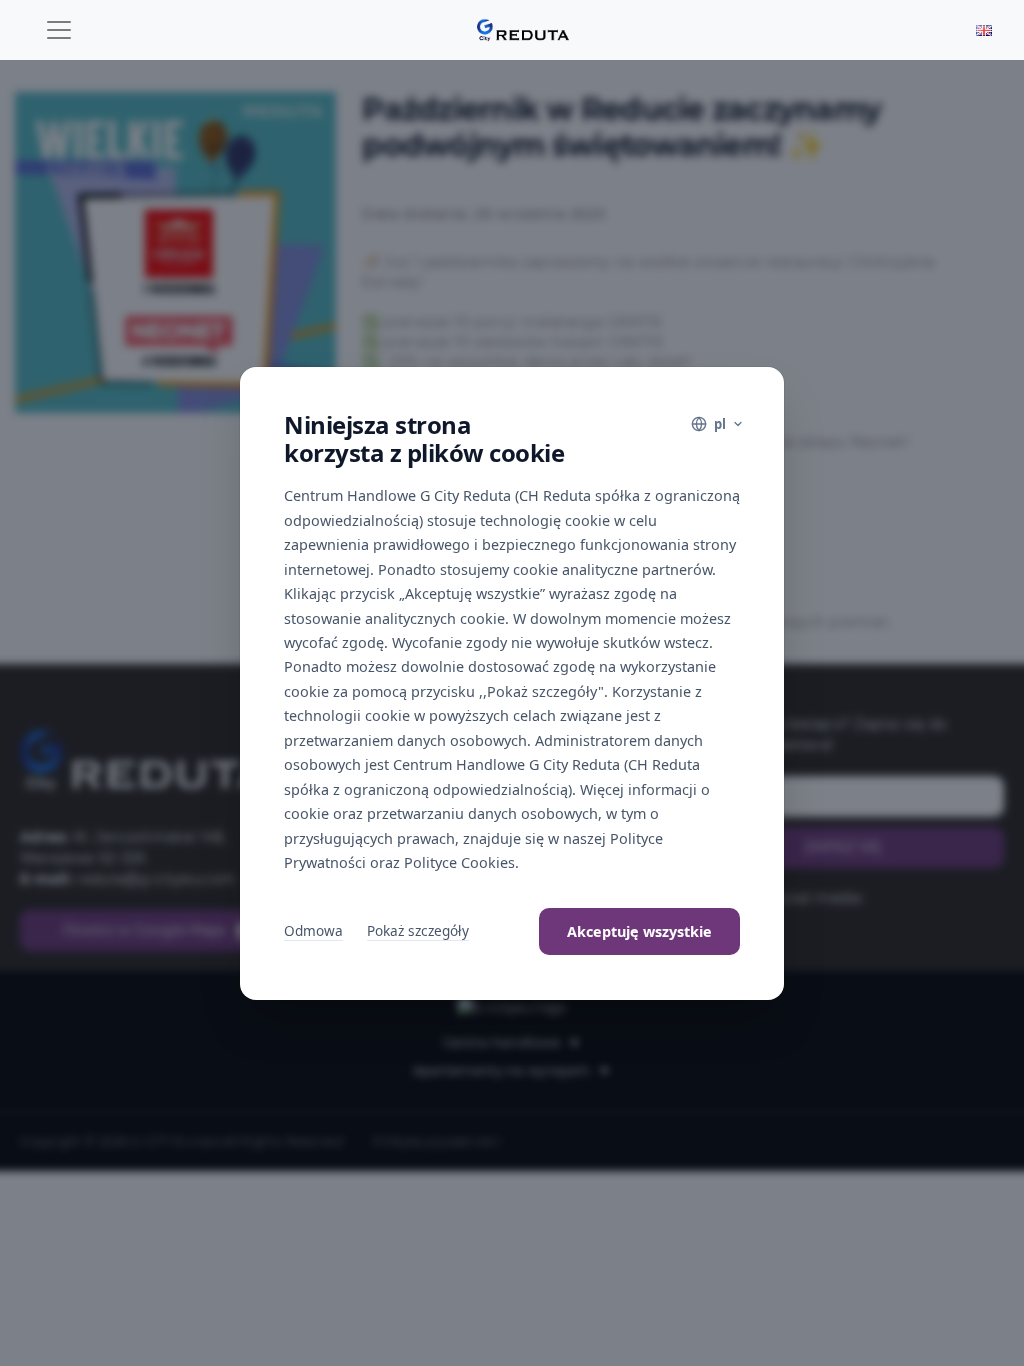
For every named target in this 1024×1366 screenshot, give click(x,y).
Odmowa (313, 930)
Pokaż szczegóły (418, 930)
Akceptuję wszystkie (639, 931)
